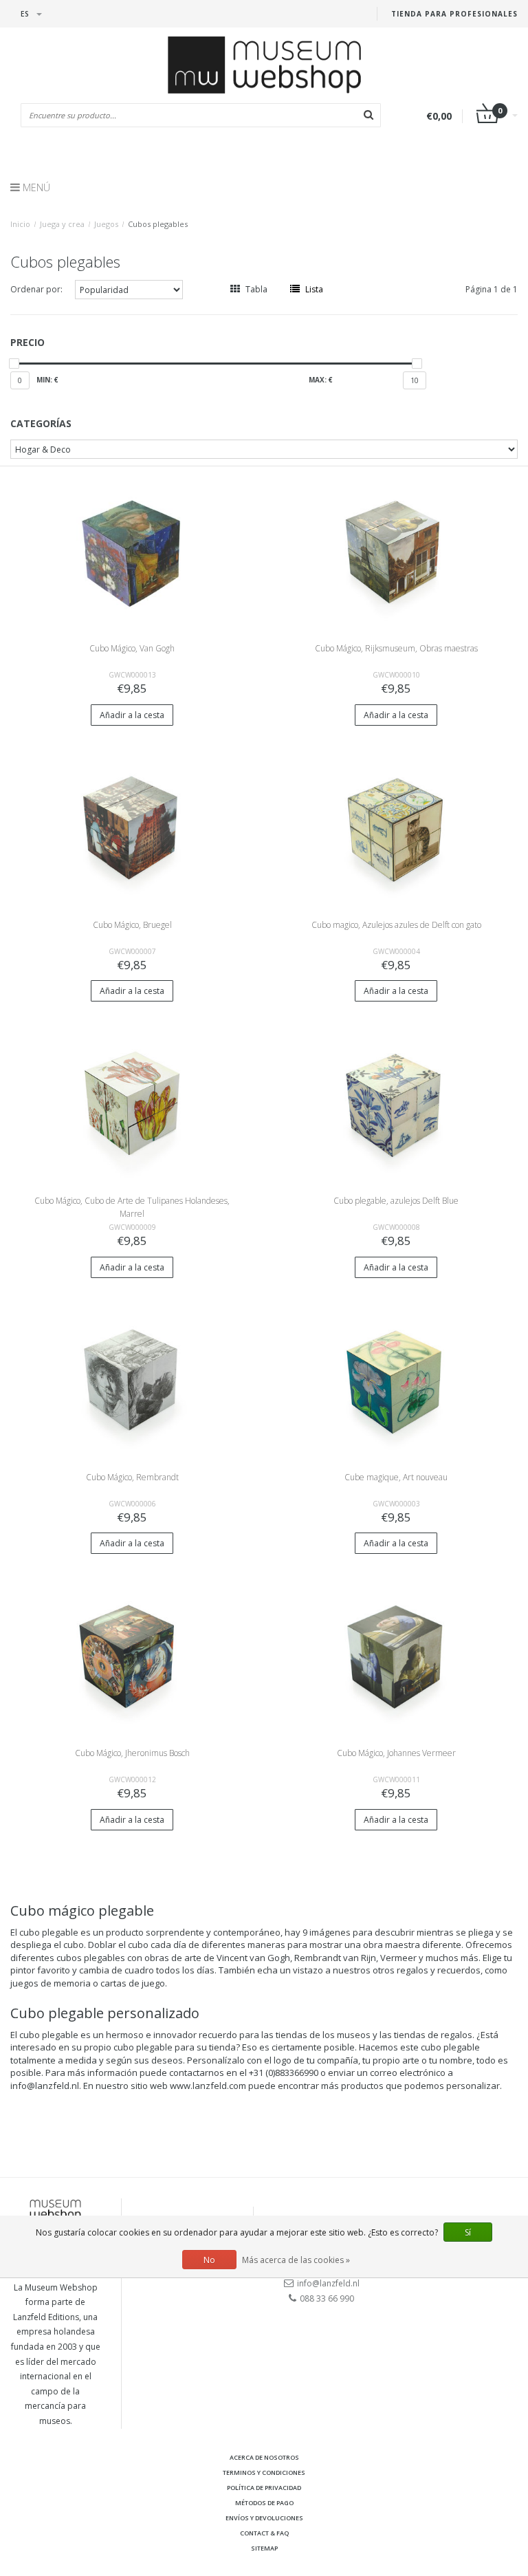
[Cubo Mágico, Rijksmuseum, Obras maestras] (396, 551)
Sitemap (264, 2548)
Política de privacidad (264, 2488)
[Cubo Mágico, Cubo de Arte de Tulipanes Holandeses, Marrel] (132, 1103)
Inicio (20, 224)
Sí (468, 2232)
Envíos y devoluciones (264, 2518)
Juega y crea (62, 224)
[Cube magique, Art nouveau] (396, 1379)
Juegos (106, 224)
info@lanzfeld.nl (328, 2283)
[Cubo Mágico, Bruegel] (132, 826)
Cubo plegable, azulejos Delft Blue (396, 1201)
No (209, 2260)
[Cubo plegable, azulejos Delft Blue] (396, 1103)
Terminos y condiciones (264, 2472)
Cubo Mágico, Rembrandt (132, 1477)
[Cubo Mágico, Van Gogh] (132, 551)
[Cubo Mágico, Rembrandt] (132, 1379)
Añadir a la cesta (132, 715)
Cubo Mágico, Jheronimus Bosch (132, 1753)
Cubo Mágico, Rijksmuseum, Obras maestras (396, 648)
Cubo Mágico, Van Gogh (132, 648)
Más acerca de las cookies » (296, 2260)
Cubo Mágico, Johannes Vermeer (396, 1753)
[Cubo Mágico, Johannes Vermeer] (396, 1655)
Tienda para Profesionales (454, 14)
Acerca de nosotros (264, 2457)
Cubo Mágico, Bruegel (132, 925)
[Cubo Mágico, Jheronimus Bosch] (132, 1655)
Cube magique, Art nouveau (396, 1477)
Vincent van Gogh (253, 1958)
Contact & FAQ (264, 2533)
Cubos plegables (158, 224)
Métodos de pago (264, 2503)
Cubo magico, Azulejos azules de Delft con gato (396, 925)
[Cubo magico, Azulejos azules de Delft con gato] (396, 826)
